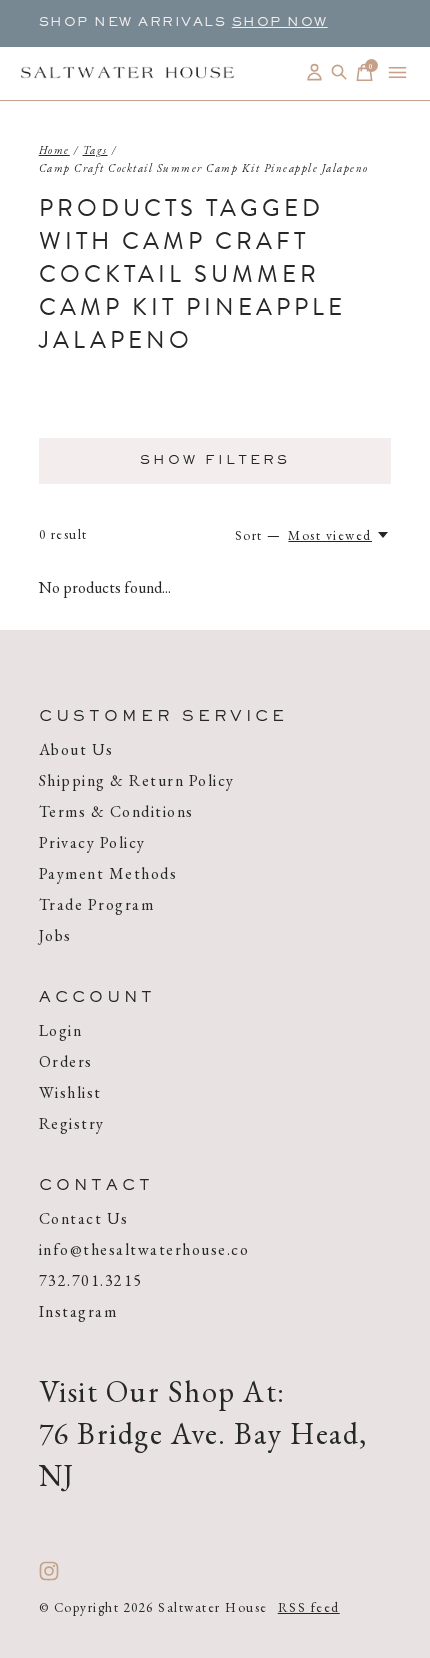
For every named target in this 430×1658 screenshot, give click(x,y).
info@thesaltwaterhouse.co (144, 1249)
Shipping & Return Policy (137, 780)
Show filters (215, 461)
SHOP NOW (280, 23)
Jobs (55, 935)
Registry (72, 1123)
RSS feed (309, 1607)
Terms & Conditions (116, 811)
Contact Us (84, 1218)
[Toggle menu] (397, 72)
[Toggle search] (339, 72)
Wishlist (70, 1092)
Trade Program (97, 904)
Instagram (78, 1311)
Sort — (258, 535)
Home (54, 150)
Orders (66, 1061)
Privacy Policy (92, 842)
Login (61, 1030)
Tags (95, 150)
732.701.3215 (91, 1280)
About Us (76, 749)
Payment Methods (108, 873)
